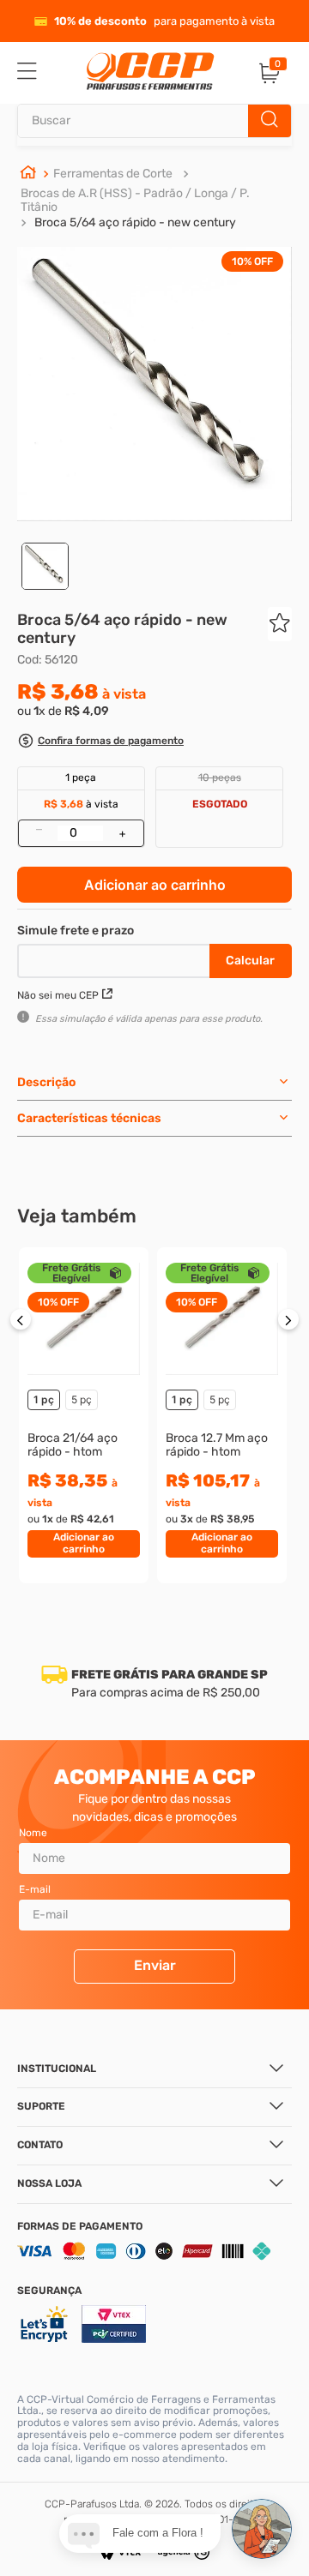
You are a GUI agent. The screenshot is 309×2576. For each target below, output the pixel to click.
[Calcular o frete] (251, 961)
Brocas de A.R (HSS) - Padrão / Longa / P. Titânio (135, 200)
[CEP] (115, 958)
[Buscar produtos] (270, 121)
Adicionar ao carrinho (155, 885)
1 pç (44, 1399)
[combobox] (154, 121)
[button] (100, 743)
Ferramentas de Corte (113, 174)
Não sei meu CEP (58, 995)
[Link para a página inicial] (28, 174)
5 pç (82, 1399)
